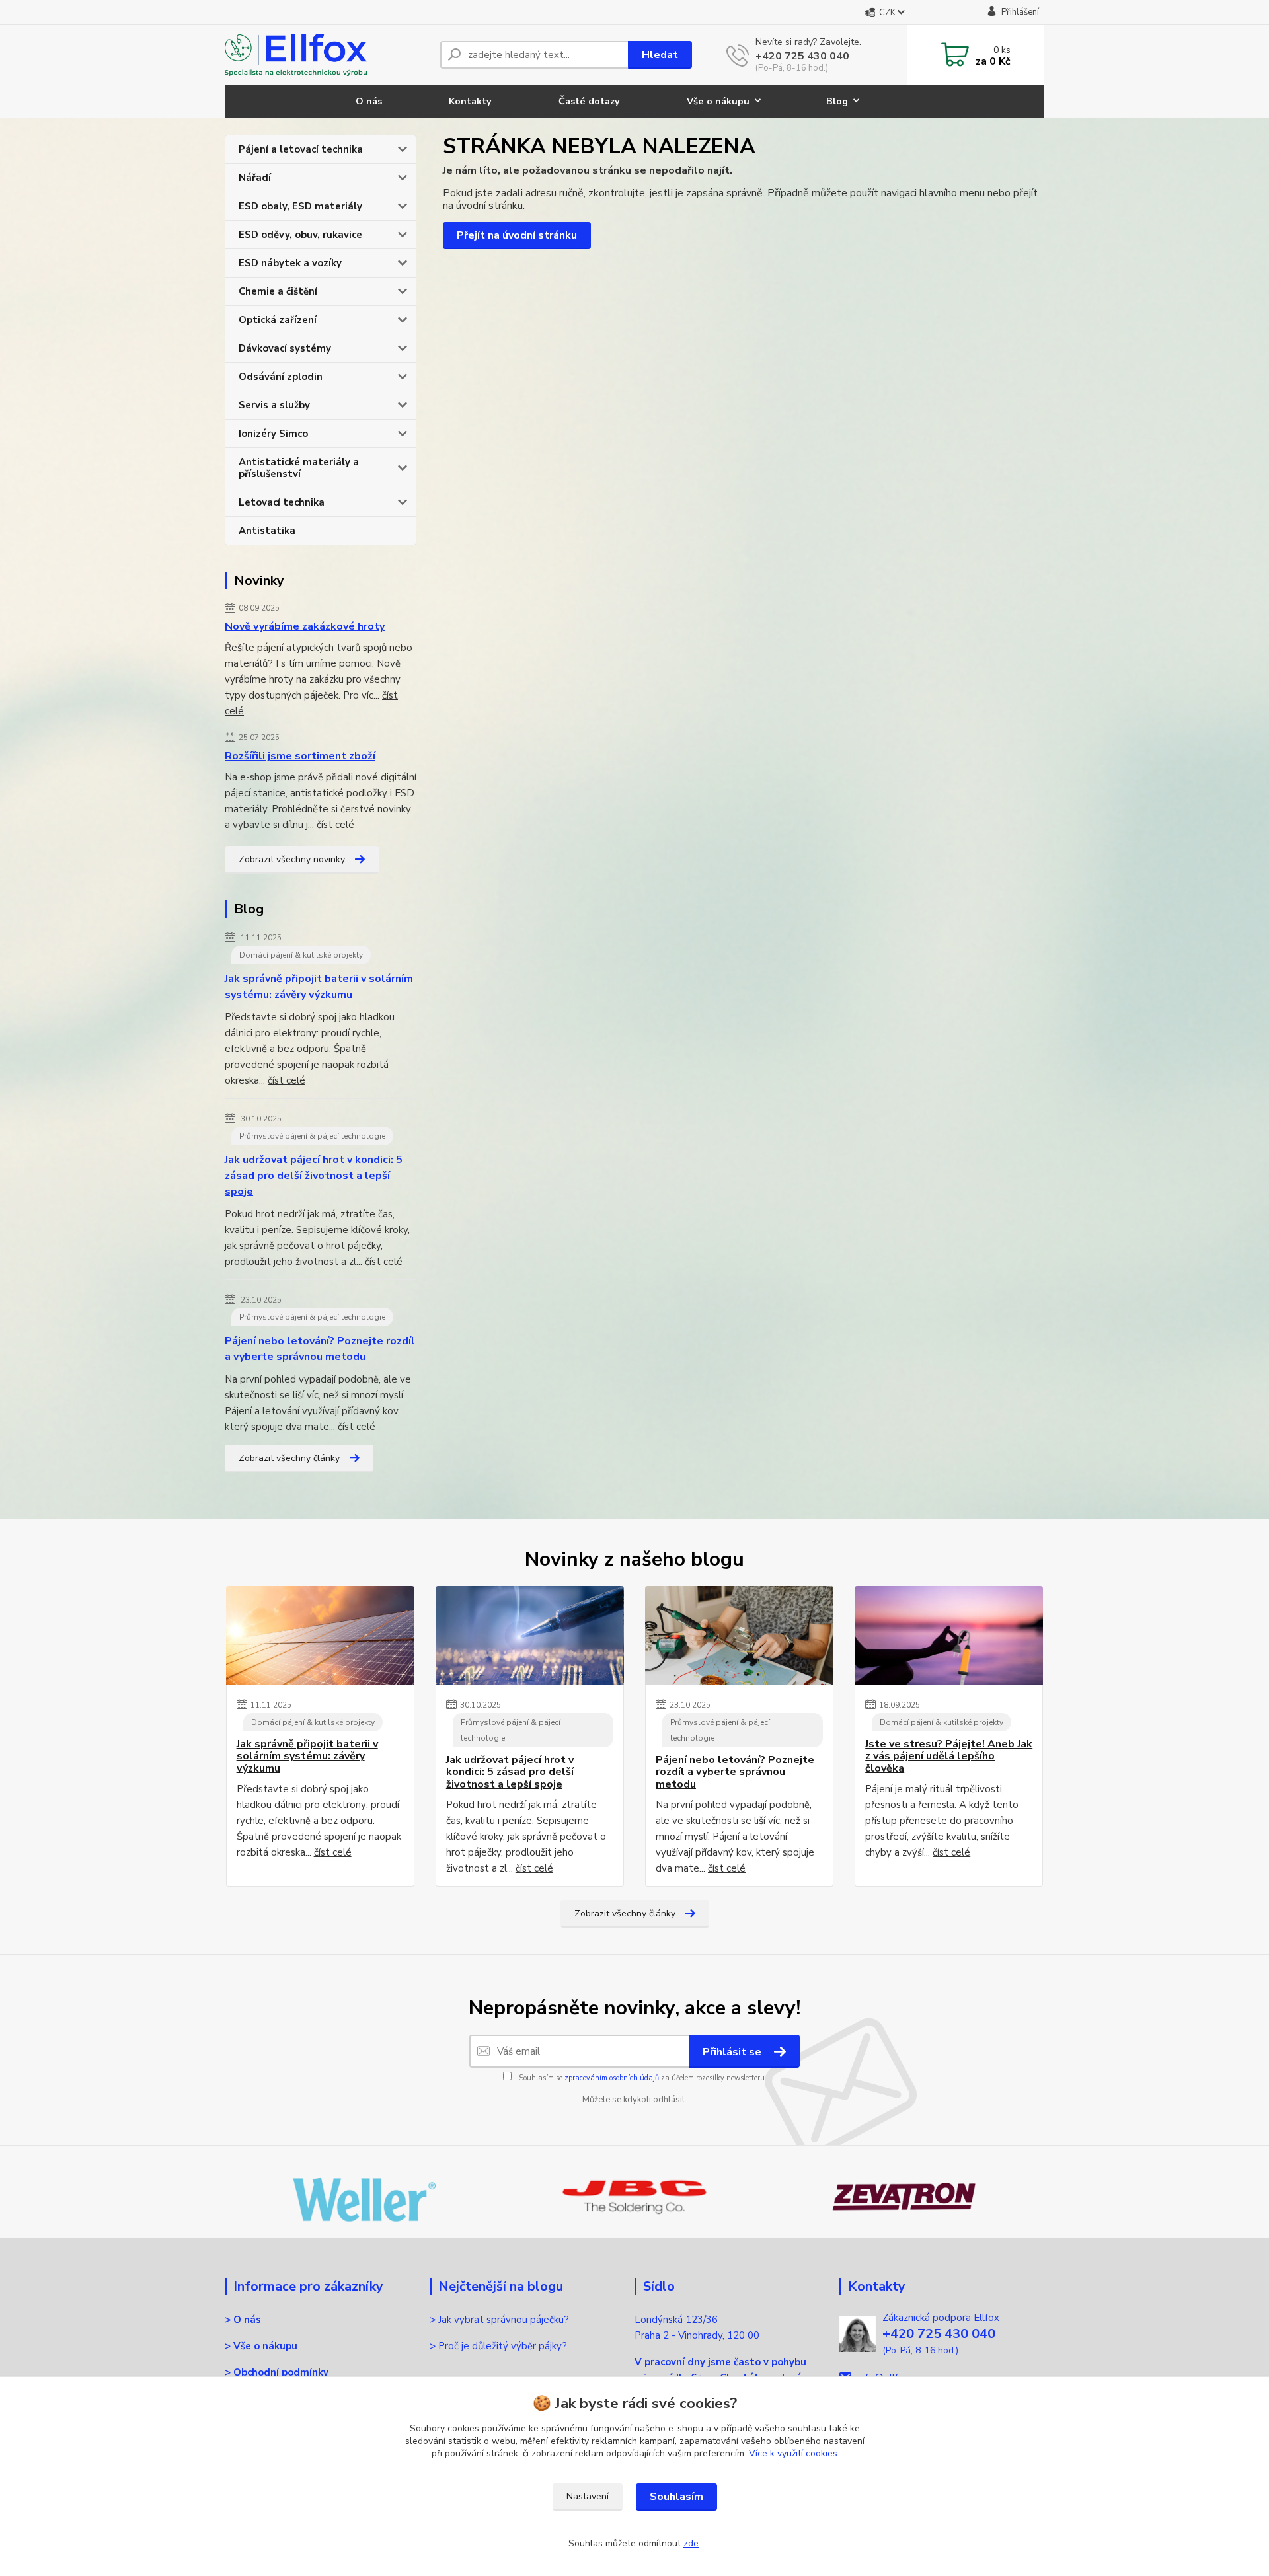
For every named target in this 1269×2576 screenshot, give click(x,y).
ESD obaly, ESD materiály (300, 206)
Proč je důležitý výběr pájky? (504, 2346)
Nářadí (255, 178)
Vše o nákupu (718, 101)
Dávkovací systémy (285, 348)
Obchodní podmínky (281, 2372)
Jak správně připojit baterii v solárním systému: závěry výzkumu (319, 987)
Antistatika (267, 531)
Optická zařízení (278, 320)
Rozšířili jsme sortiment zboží (300, 756)
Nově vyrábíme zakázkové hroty (305, 626)
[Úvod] (327, 55)
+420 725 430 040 (802, 56)
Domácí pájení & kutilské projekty (301, 955)
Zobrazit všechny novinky (292, 859)
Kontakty (470, 101)
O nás (369, 101)
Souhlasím (676, 2497)
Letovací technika (282, 502)
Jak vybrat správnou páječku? (505, 2320)
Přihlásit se (733, 2052)
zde (691, 2543)
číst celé (335, 825)
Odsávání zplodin (281, 377)
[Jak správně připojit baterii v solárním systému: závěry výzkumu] (320, 1636)
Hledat (660, 55)
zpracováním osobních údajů (612, 2078)
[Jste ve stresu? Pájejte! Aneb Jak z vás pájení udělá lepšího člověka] (949, 1636)
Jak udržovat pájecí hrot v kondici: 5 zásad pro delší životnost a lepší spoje (314, 1176)
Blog (837, 101)
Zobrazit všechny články (289, 1458)
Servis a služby (274, 405)
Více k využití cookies (793, 2453)
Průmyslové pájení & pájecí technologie (312, 1136)
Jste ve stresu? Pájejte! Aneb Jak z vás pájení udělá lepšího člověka (949, 1756)
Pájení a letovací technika (301, 149)
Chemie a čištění (278, 291)
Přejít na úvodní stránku (517, 235)
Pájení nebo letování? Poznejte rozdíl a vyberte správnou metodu (320, 1349)
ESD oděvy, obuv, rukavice (300, 235)
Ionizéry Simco (273, 434)
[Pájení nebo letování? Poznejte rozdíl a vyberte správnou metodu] (739, 1636)
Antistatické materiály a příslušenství (299, 468)
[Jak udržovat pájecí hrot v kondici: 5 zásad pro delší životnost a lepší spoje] (530, 1636)
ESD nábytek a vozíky (290, 263)
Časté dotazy (589, 101)
